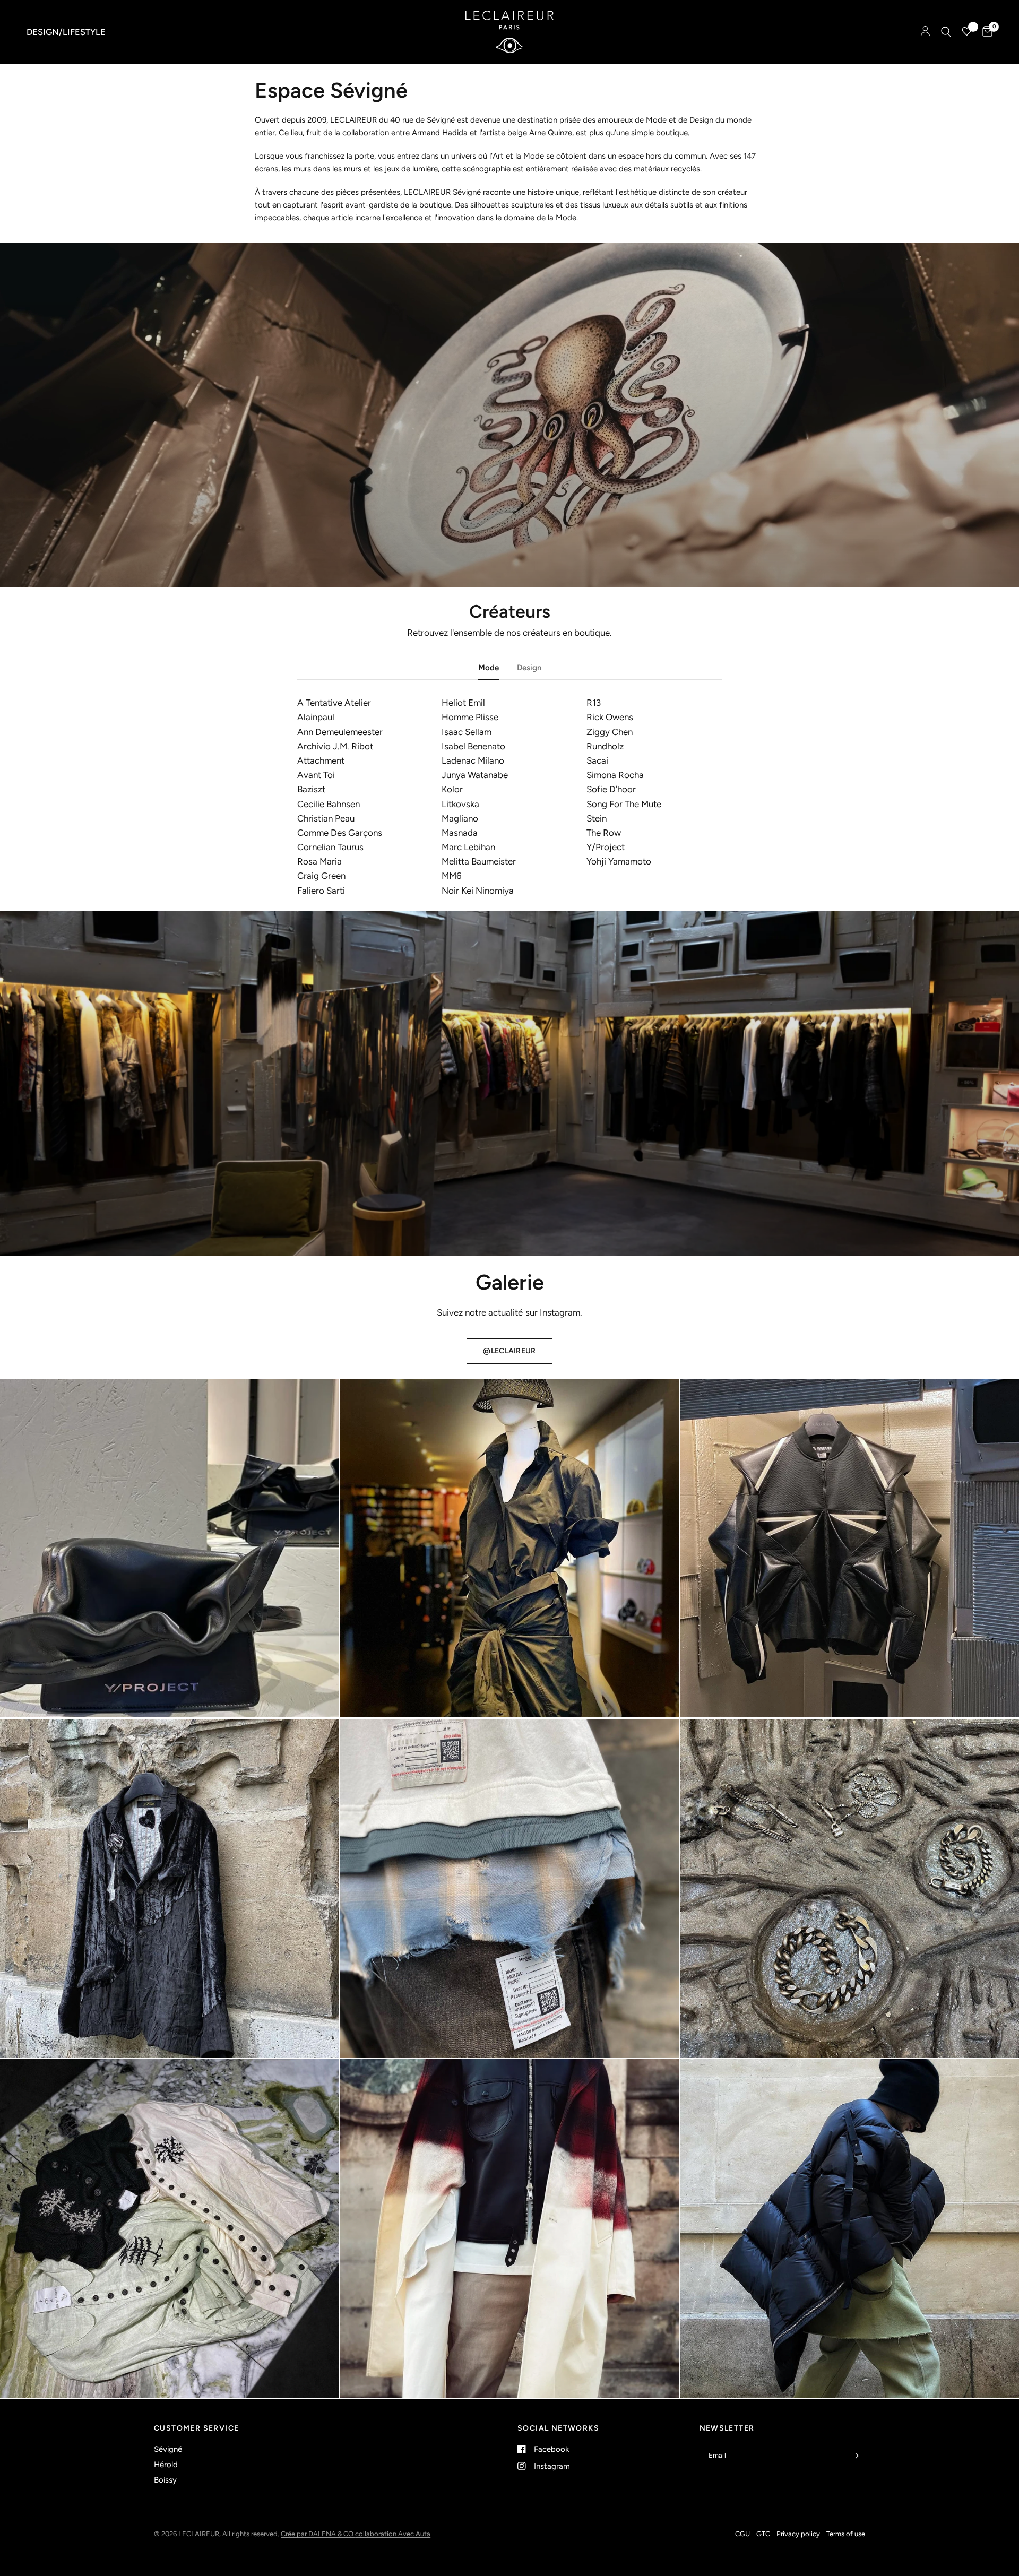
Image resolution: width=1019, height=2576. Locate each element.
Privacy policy (798, 2534)
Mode (489, 668)
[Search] (946, 32)
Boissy (165, 2480)
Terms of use (846, 2534)
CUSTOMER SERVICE (196, 2428)
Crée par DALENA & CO (318, 2534)
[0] (985, 32)
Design (529, 668)
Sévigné (168, 2449)
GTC (763, 2534)
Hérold (166, 2465)
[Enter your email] (854, 2456)
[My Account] (925, 32)
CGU (742, 2534)
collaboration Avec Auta (393, 2534)
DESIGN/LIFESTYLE (66, 32)
